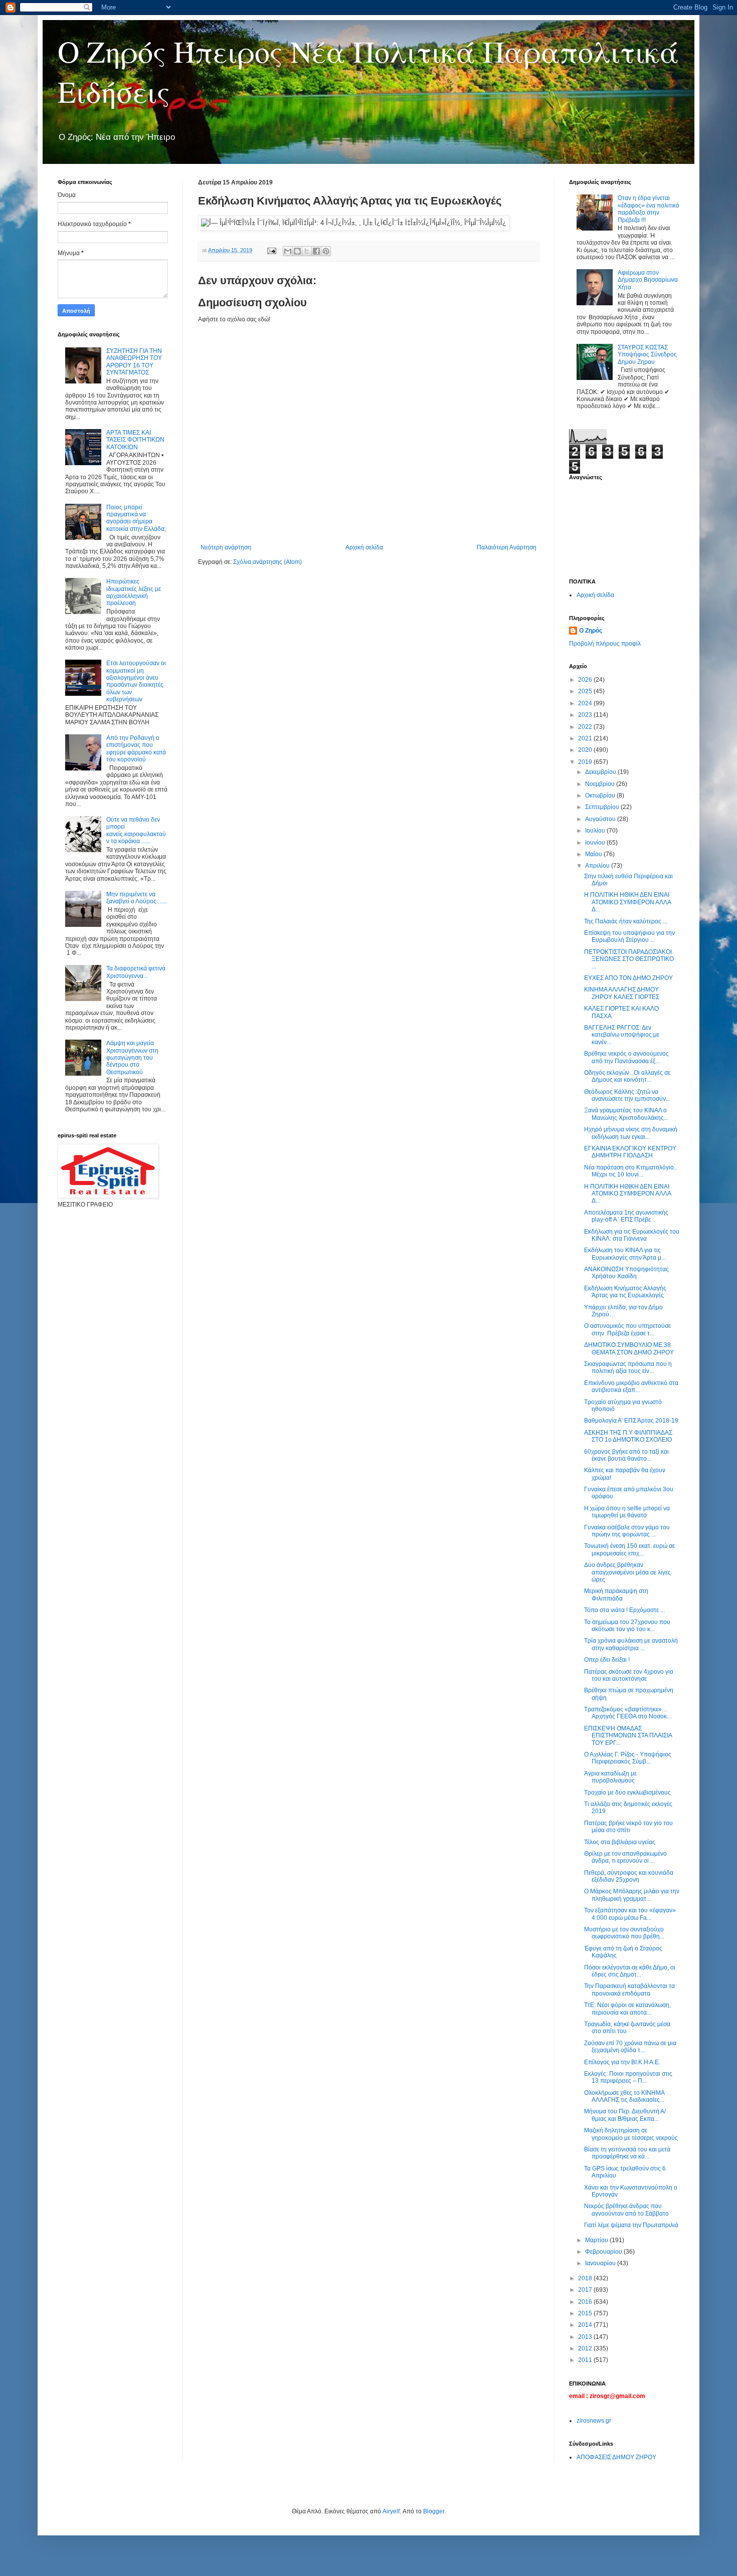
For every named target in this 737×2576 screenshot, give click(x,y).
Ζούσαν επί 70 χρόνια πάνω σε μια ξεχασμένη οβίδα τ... (630, 2047)
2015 (586, 2313)
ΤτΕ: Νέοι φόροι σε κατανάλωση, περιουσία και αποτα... (627, 2009)
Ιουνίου (596, 843)
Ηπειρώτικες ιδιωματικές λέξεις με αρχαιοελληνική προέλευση (134, 592)
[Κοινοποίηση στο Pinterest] (326, 251)
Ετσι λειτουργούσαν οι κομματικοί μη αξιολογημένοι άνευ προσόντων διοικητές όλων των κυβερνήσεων (136, 681)
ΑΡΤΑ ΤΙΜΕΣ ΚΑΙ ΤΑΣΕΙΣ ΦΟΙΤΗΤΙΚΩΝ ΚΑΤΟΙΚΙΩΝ (135, 440)
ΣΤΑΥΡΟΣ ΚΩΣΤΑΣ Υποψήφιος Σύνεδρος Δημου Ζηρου (647, 355)
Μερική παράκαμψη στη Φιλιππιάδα (616, 1595)
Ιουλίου (596, 831)
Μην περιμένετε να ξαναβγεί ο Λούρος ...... (137, 898)
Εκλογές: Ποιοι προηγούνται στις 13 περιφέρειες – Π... (628, 2077)
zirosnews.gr (594, 2421)
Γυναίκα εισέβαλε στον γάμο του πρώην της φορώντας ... (627, 1531)
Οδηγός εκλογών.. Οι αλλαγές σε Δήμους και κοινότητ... (627, 1076)
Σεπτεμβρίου (603, 807)
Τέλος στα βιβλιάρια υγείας (620, 1842)
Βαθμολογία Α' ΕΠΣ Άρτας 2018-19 (631, 1421)
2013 (586, 2337)
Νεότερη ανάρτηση (226, 547)
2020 (586, 750)
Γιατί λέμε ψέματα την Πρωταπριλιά (631, 2225)
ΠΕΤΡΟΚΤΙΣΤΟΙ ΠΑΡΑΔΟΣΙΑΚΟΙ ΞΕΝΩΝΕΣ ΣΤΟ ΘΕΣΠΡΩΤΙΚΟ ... (629, 959)
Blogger (434, 2511)
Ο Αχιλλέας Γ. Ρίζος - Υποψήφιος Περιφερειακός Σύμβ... (628, 1758)
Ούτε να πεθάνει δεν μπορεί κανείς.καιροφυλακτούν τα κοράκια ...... (136, 830)
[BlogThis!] (297, 251)
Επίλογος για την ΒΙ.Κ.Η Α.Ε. (622, 2062)
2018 (586, 2278)
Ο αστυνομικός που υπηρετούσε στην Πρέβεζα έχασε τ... (627, 1329)
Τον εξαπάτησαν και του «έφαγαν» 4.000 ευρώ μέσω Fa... (630, 1914)
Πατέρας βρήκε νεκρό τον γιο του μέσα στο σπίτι (628, 1827)
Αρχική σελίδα (364, 547)
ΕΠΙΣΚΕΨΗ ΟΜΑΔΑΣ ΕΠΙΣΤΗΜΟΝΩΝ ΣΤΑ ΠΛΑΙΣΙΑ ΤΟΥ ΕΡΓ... (628, 1736)
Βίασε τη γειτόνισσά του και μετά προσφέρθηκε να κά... (627, 2153)
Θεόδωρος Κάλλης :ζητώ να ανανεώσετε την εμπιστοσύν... (627, 1095)
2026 (586, 680)
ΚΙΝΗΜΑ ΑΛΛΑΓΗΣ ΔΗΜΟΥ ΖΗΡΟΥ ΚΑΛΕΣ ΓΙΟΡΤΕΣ (622, 993)
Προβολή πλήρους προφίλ (605, 644)
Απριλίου (598, 866)
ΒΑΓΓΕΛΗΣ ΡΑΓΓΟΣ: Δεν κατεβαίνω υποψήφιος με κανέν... (622, 1035)
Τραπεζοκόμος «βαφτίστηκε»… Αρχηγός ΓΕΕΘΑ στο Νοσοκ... (628, 1713)
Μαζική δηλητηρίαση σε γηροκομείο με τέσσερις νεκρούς (631, 2134)
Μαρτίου (597, 2240)
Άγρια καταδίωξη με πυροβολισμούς (610, 1777)
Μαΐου (594, 854)
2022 (586, 727)
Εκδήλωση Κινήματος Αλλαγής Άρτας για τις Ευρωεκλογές (625, 1292)
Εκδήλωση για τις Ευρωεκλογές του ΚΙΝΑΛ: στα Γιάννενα (632, 1235)
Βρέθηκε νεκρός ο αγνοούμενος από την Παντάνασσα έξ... (626, 1057)
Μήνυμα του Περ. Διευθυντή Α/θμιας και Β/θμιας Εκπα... (625, 2115)
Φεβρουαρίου (604, 2252)
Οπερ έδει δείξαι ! (607, 1660)
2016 (586, 2302)
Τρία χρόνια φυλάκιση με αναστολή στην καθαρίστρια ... (631, 1644)
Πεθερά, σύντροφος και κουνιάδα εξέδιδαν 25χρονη (629, 1876)
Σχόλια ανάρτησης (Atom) (267, 562)
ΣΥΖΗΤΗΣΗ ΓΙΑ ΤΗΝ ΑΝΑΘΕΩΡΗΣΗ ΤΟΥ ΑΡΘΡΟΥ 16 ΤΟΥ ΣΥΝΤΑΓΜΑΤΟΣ (134, 362)
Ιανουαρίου (601, 2263)
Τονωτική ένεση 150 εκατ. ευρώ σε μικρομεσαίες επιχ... (629, 1549)
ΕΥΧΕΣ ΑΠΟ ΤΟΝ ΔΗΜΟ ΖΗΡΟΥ (628, 978)
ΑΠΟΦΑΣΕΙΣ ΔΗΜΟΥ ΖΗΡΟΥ (616, 2457)
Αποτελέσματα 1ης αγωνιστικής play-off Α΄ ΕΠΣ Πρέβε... (626, 1216)
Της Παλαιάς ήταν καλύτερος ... (626, 921)
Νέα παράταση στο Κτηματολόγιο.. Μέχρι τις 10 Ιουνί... (630, 1171)
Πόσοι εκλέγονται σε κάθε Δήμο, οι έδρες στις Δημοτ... (630, 1971)
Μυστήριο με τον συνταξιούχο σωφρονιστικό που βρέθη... (624, 1933)
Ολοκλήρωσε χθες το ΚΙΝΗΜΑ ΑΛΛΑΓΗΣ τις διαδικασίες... (624, 2096)
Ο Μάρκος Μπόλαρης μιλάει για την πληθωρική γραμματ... (632, 1895)
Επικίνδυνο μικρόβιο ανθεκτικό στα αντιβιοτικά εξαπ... (631, 1386)
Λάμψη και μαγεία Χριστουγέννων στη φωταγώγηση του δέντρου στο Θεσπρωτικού (132, 1058)
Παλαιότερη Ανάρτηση (507, 547)
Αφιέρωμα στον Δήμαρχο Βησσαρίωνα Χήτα (648, 280)
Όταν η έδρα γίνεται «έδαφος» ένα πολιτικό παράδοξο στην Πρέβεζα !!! (649, 209)
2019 (586, 762)
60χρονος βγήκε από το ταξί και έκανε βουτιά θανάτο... (626, 1455)
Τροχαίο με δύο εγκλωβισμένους (627, 1793)
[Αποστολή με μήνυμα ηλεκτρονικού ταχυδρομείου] (288, 251)
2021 (586, 738)
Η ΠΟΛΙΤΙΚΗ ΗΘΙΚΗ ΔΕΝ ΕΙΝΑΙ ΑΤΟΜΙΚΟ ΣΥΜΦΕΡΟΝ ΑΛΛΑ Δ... (627, 902)
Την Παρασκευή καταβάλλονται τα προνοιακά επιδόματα (629, 1990)
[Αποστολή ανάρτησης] (271, 250)
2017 (586, 2290)
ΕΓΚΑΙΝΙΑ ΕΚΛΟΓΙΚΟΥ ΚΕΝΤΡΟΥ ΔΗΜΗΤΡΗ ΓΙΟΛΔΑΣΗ (630, 1152)
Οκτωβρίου (601, 796)
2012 (586, 2348)
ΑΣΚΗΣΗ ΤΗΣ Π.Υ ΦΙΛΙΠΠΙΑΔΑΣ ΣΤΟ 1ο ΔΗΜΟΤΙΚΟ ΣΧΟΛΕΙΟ (628, 1436)
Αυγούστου (601, 819)
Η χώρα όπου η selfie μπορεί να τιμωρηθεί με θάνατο (627, 1512)
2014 (586, 2325)
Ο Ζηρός (591, 631)
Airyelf (391, 2511)
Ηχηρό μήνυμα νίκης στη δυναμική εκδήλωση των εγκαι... (631, 1133)
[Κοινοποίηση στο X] (307, 251)
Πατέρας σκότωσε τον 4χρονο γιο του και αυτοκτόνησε (629, 1675)
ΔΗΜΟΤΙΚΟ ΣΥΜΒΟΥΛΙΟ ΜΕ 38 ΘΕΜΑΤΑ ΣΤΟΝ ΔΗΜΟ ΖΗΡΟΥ (629, 1348)
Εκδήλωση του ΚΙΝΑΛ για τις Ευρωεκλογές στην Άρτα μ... (625, 1254)
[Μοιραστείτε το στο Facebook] (316, 251)
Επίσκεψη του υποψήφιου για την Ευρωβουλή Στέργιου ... (629, 936)
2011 (586, 2360)
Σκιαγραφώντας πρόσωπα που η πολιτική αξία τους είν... (628, 1367)
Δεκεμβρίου (601, 772)
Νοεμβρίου (601, 784)
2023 (586, 715)
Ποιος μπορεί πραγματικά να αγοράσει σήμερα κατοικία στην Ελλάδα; (136, 518)
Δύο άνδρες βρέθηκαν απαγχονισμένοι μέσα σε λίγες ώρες (627, 1572)
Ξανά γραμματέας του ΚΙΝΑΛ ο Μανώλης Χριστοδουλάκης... (626, 1114)
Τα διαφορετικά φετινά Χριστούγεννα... (136, 972)
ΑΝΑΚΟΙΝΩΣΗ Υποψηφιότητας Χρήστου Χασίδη (626, 1273)
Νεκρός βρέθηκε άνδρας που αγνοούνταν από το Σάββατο (626, 2210)
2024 (586, 703)
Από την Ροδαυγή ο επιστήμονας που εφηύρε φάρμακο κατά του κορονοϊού (136, 749)
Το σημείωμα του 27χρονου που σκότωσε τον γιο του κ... (627, 1626)
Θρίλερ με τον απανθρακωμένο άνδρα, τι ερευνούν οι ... (625, 1857)
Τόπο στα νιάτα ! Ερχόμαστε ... (624, 1610)
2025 (586, 691)
